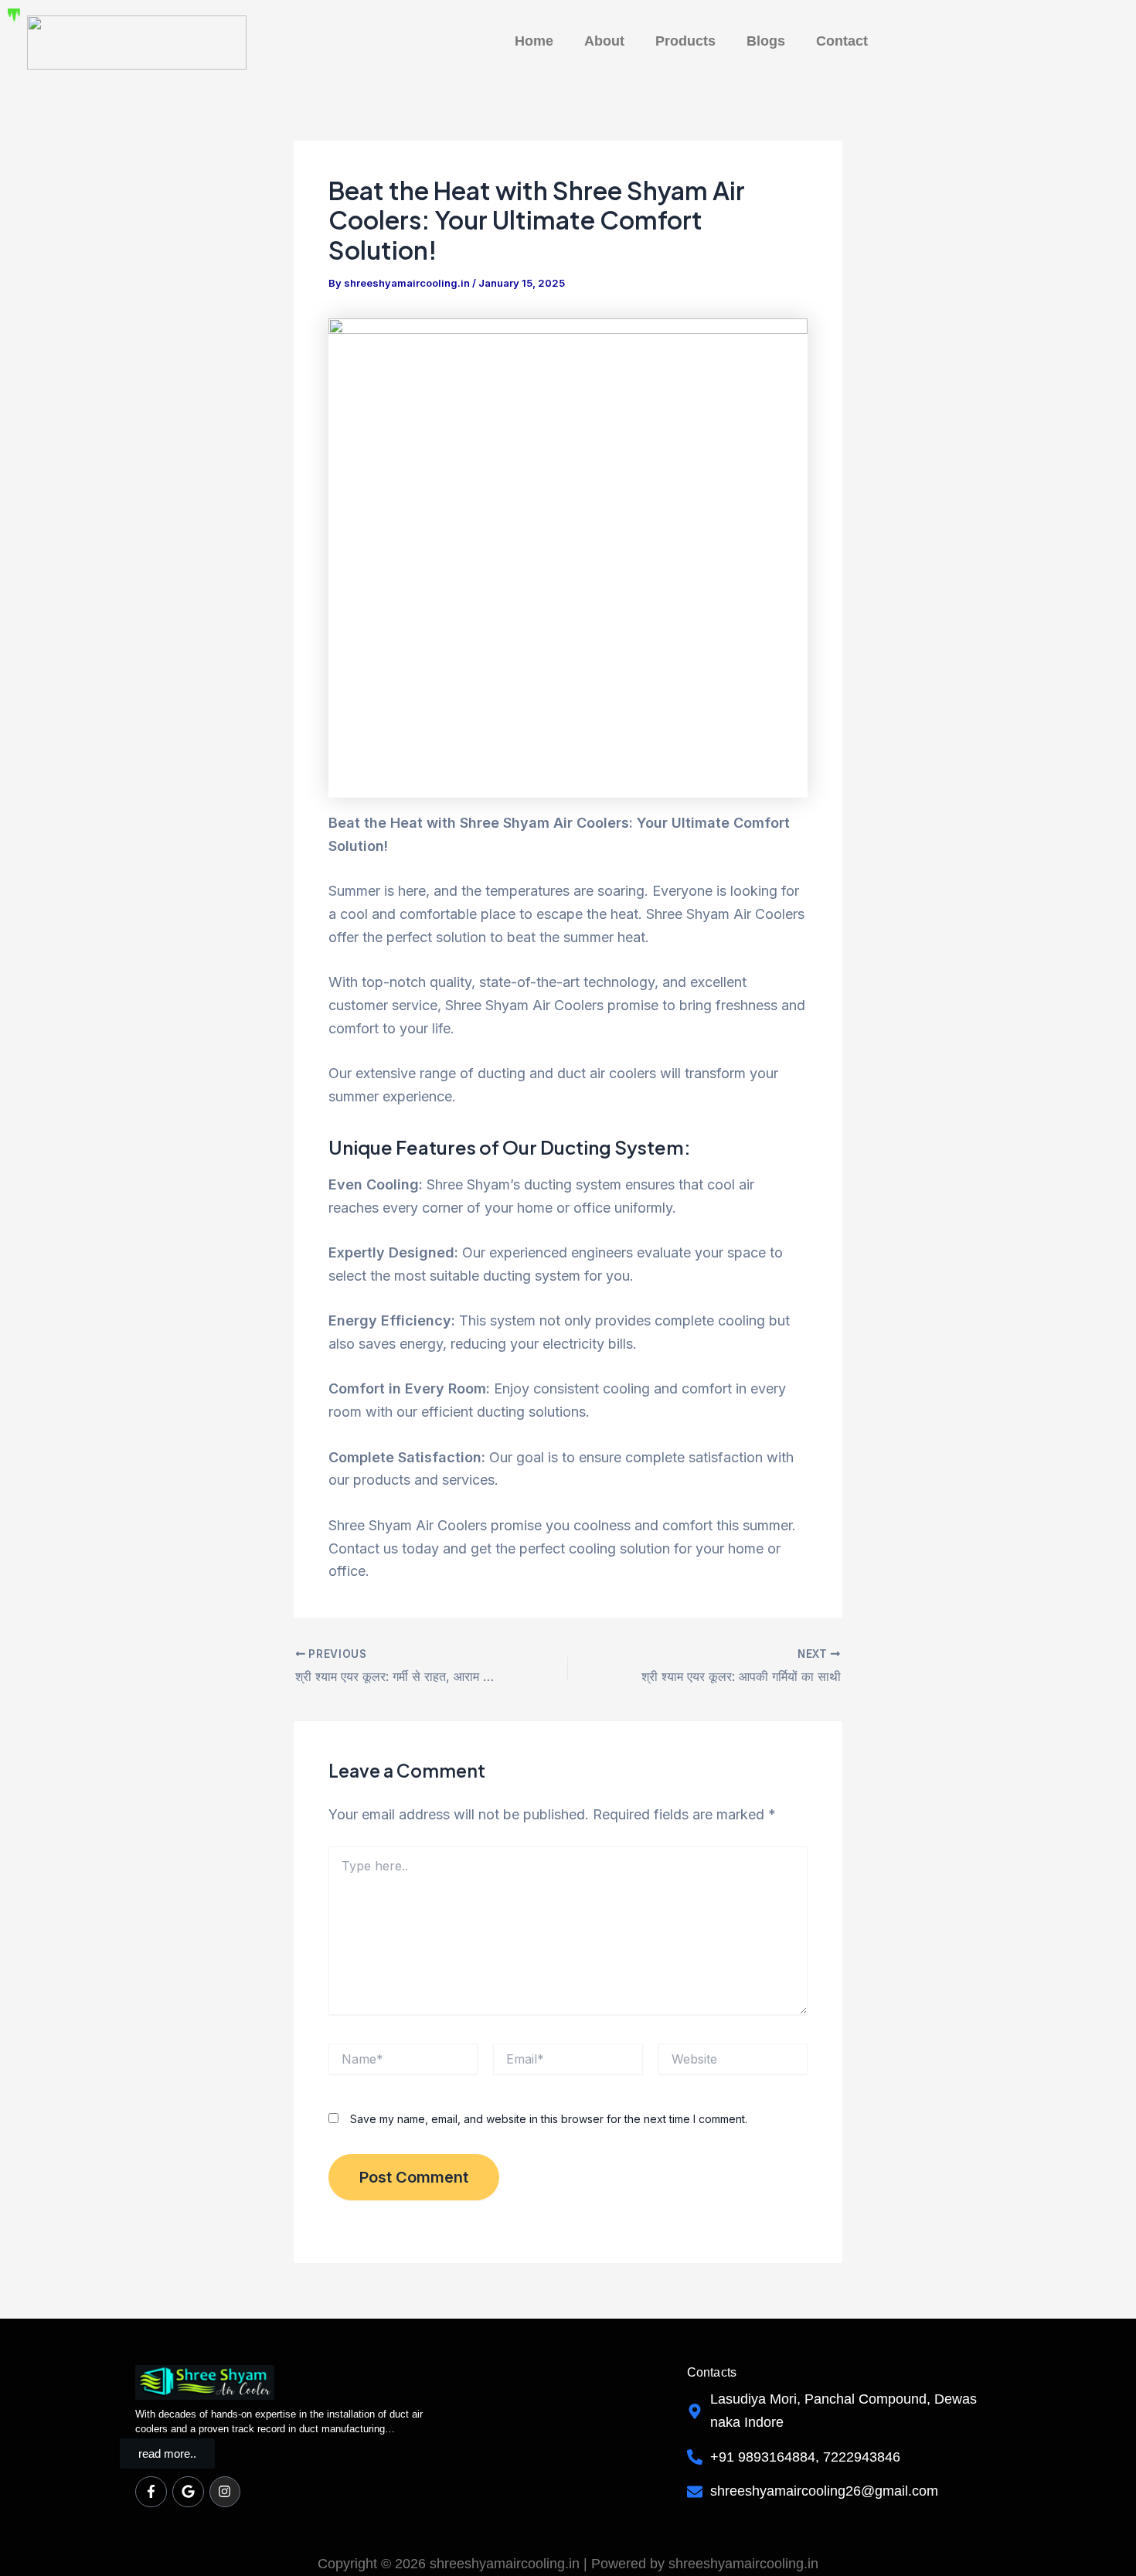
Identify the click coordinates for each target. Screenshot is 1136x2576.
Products (685, 41)
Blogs (766, 41)
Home (534, 41)
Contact (842, 41)
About (604, 41)
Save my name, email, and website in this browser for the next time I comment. (549, 2119)
